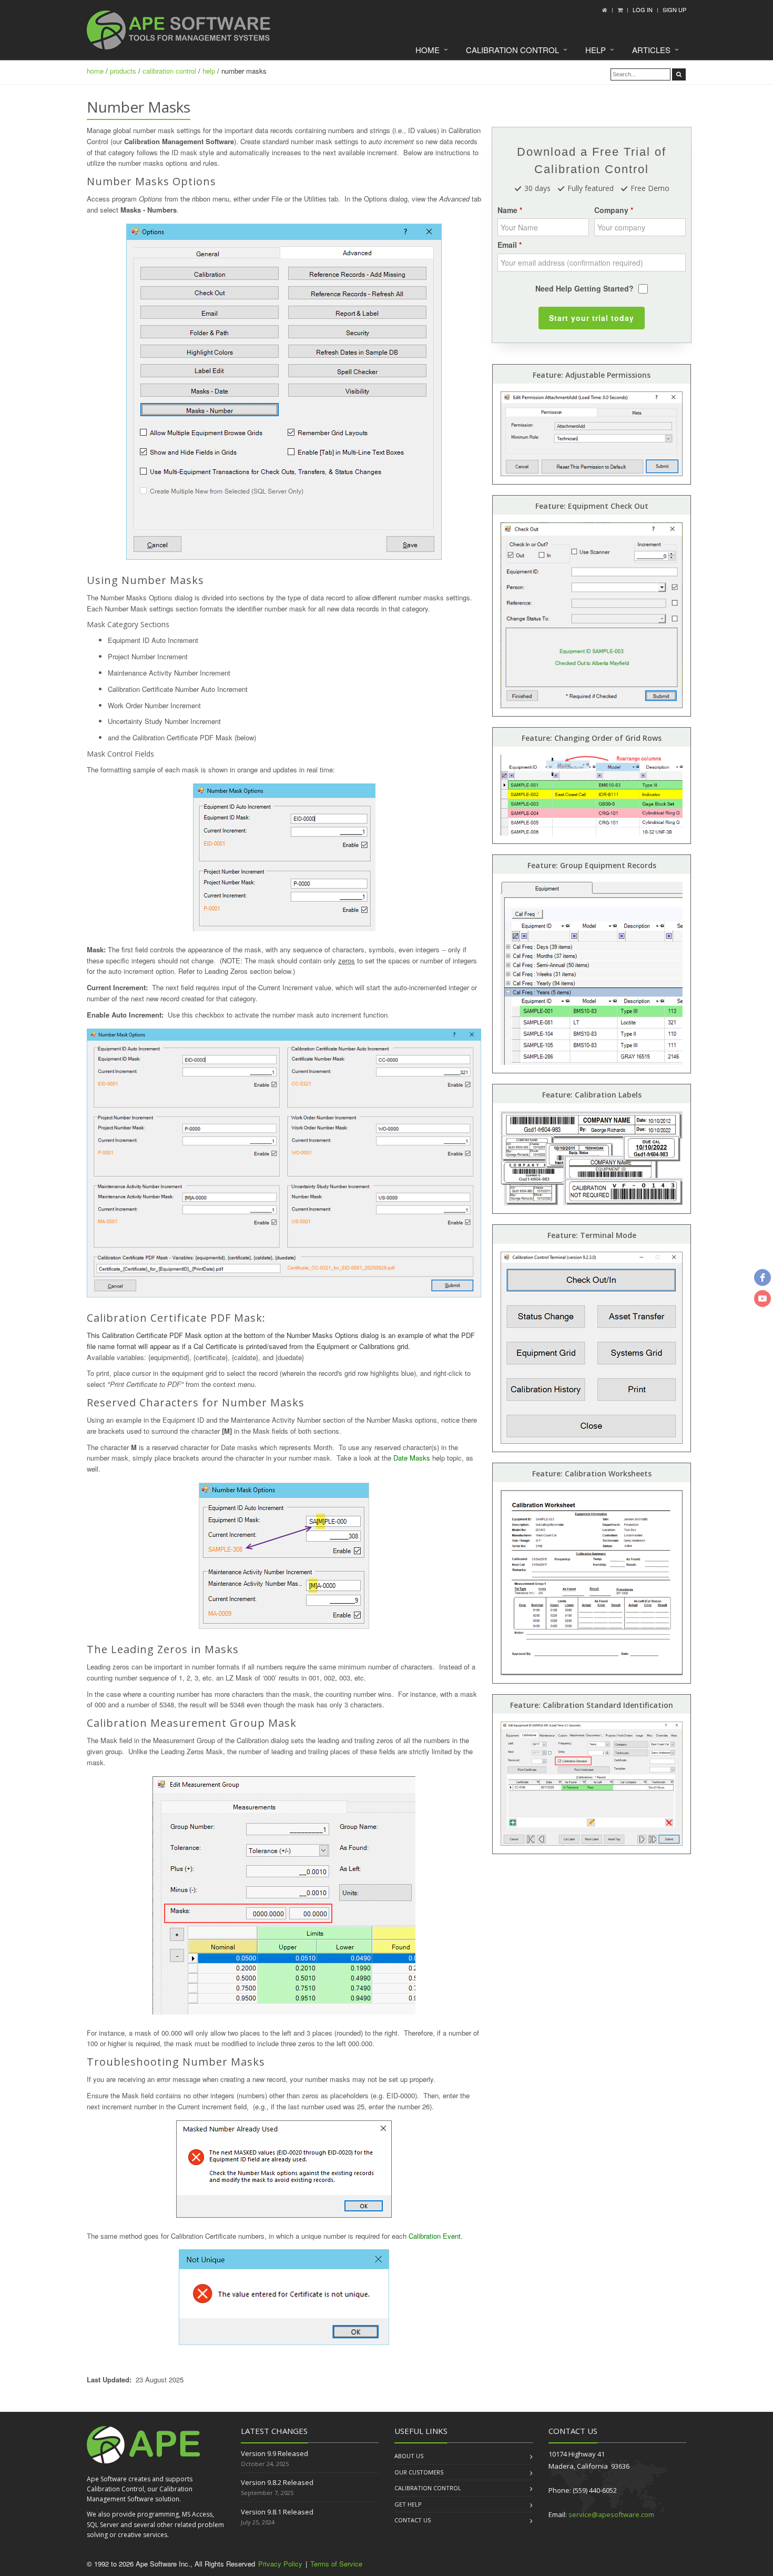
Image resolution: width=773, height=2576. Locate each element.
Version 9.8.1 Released (277, 2512)
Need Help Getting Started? (584, 288)
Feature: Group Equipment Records (592, 865)
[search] (679, 74)
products (123, 71)
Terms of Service (336, 2564)
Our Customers (419, 2472)
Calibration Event (435, 2236)
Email (507, 245)
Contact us (413, 2520)
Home (428, 50)
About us (409, 2456)
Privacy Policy (280, 2564)
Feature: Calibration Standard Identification (592, 1705)
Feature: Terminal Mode (592, 1235)
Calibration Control (512, 50)
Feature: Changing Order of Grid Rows (592, 738)
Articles (651, 50)
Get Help (408, 2504)
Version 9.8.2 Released (277, 2482)
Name (507, 210)
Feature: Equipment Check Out (592, 506)
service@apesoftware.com (611, 2514)
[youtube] (762, 1299)
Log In (643, 9)
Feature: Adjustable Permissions (592, 375)
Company (611, 210)
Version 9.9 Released (274, 2453)
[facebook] (762, 1277)
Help (596, 50)
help (209, 71)
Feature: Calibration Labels (592, 1095)
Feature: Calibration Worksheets (592, 1473)
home (95, 71)
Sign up (674, 9)
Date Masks (412, 1458)
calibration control (169, 71)
